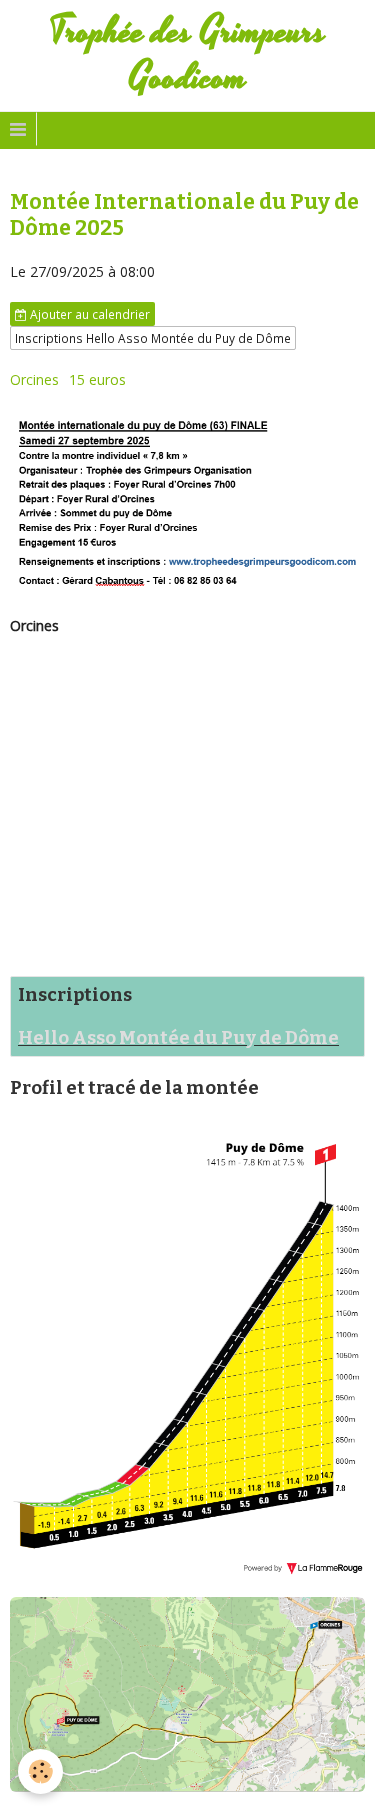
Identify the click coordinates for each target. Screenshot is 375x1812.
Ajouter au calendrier (88, 314)
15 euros (97, 379)
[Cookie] (40, 1771)
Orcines (34, 379)
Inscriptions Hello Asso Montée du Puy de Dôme (153, 338)
